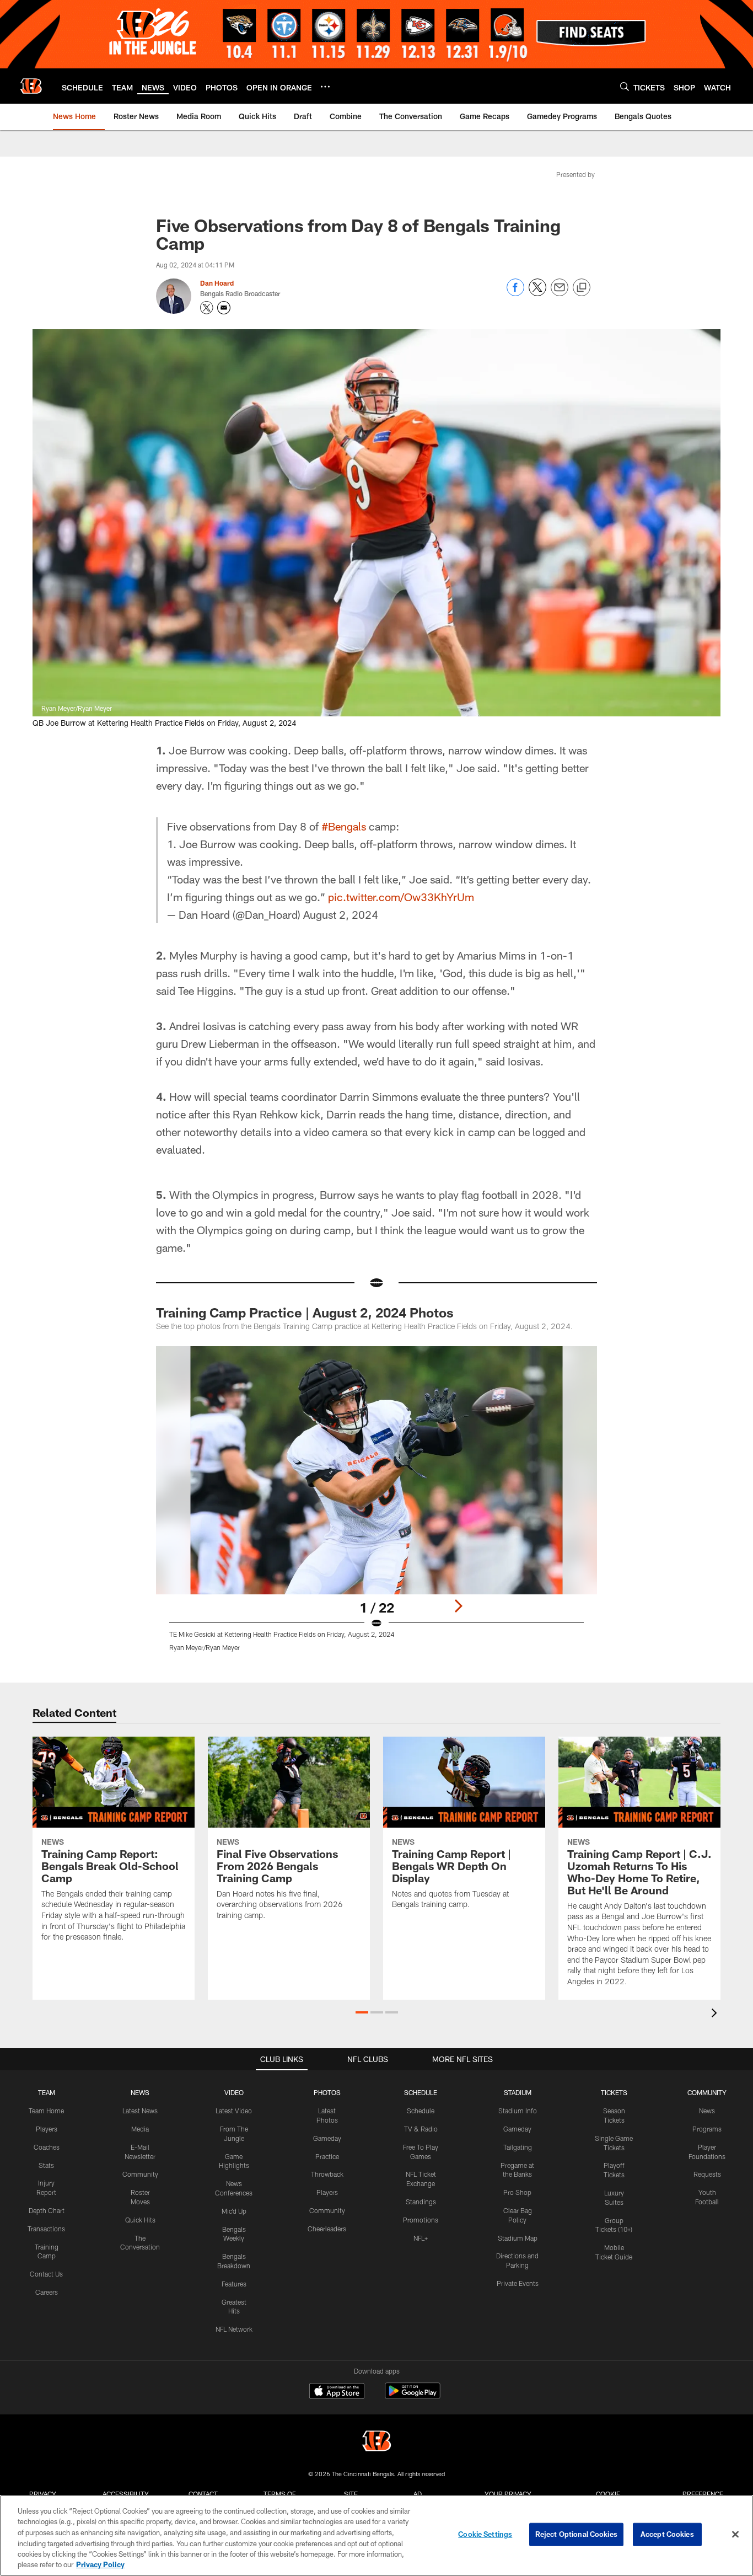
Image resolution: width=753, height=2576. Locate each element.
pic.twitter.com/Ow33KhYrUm (401, 897)
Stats (46, 2165)
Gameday (327, 2138)
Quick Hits (140, 2220)
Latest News (140, 2111)
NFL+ (421, 2238)
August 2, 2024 (341, 914)
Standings (421, 2202)
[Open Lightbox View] (376, 1506)
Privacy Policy (100, 2564)
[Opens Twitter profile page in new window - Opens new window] (207, 308)
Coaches (47, 2147)
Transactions (46, 2229)
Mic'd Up (234, 2211)
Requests (707, 2174)
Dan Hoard (217, 283)
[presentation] (716, 2014)
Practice (327, 2156)
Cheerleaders (327, 2229)
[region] (376, 2535)
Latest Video (234, 2111)
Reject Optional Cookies (576, 2534)
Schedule (421, 2111)
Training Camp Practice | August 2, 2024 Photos (305, 1312)
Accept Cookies (667, 2534)
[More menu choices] (325, 87)
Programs (707, 2129)
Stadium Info (518, 2111)
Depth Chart (47, 2210)
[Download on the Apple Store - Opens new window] (337, 2392)
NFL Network (234, 2329)
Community (140, 2174)
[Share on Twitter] (537, 293)
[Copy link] (582, 288)
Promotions (421, 2220)
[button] (362, 2012)
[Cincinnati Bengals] (376, 2442)
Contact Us (46, 2274)
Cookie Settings (485, 2534)
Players (47, 2129)
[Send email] (560, 293)
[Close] (735, 2535)
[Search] (625, 86)
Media (140, 2129)
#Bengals (344, 826)
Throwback (327, 2174)
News (707, 2111)
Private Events (518, 2283)
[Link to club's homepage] (31, 86)
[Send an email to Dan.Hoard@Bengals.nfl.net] (224, 308)
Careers (47, 2292)
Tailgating (518, 2147)
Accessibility (126, 2494)
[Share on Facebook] (515, 293)
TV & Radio (421, 2129)
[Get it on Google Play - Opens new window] (413, 2396)
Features (234, 2284)
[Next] (458, 1606)
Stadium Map (518, 2238)
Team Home (46, 2111)
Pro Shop (517, 2192)
